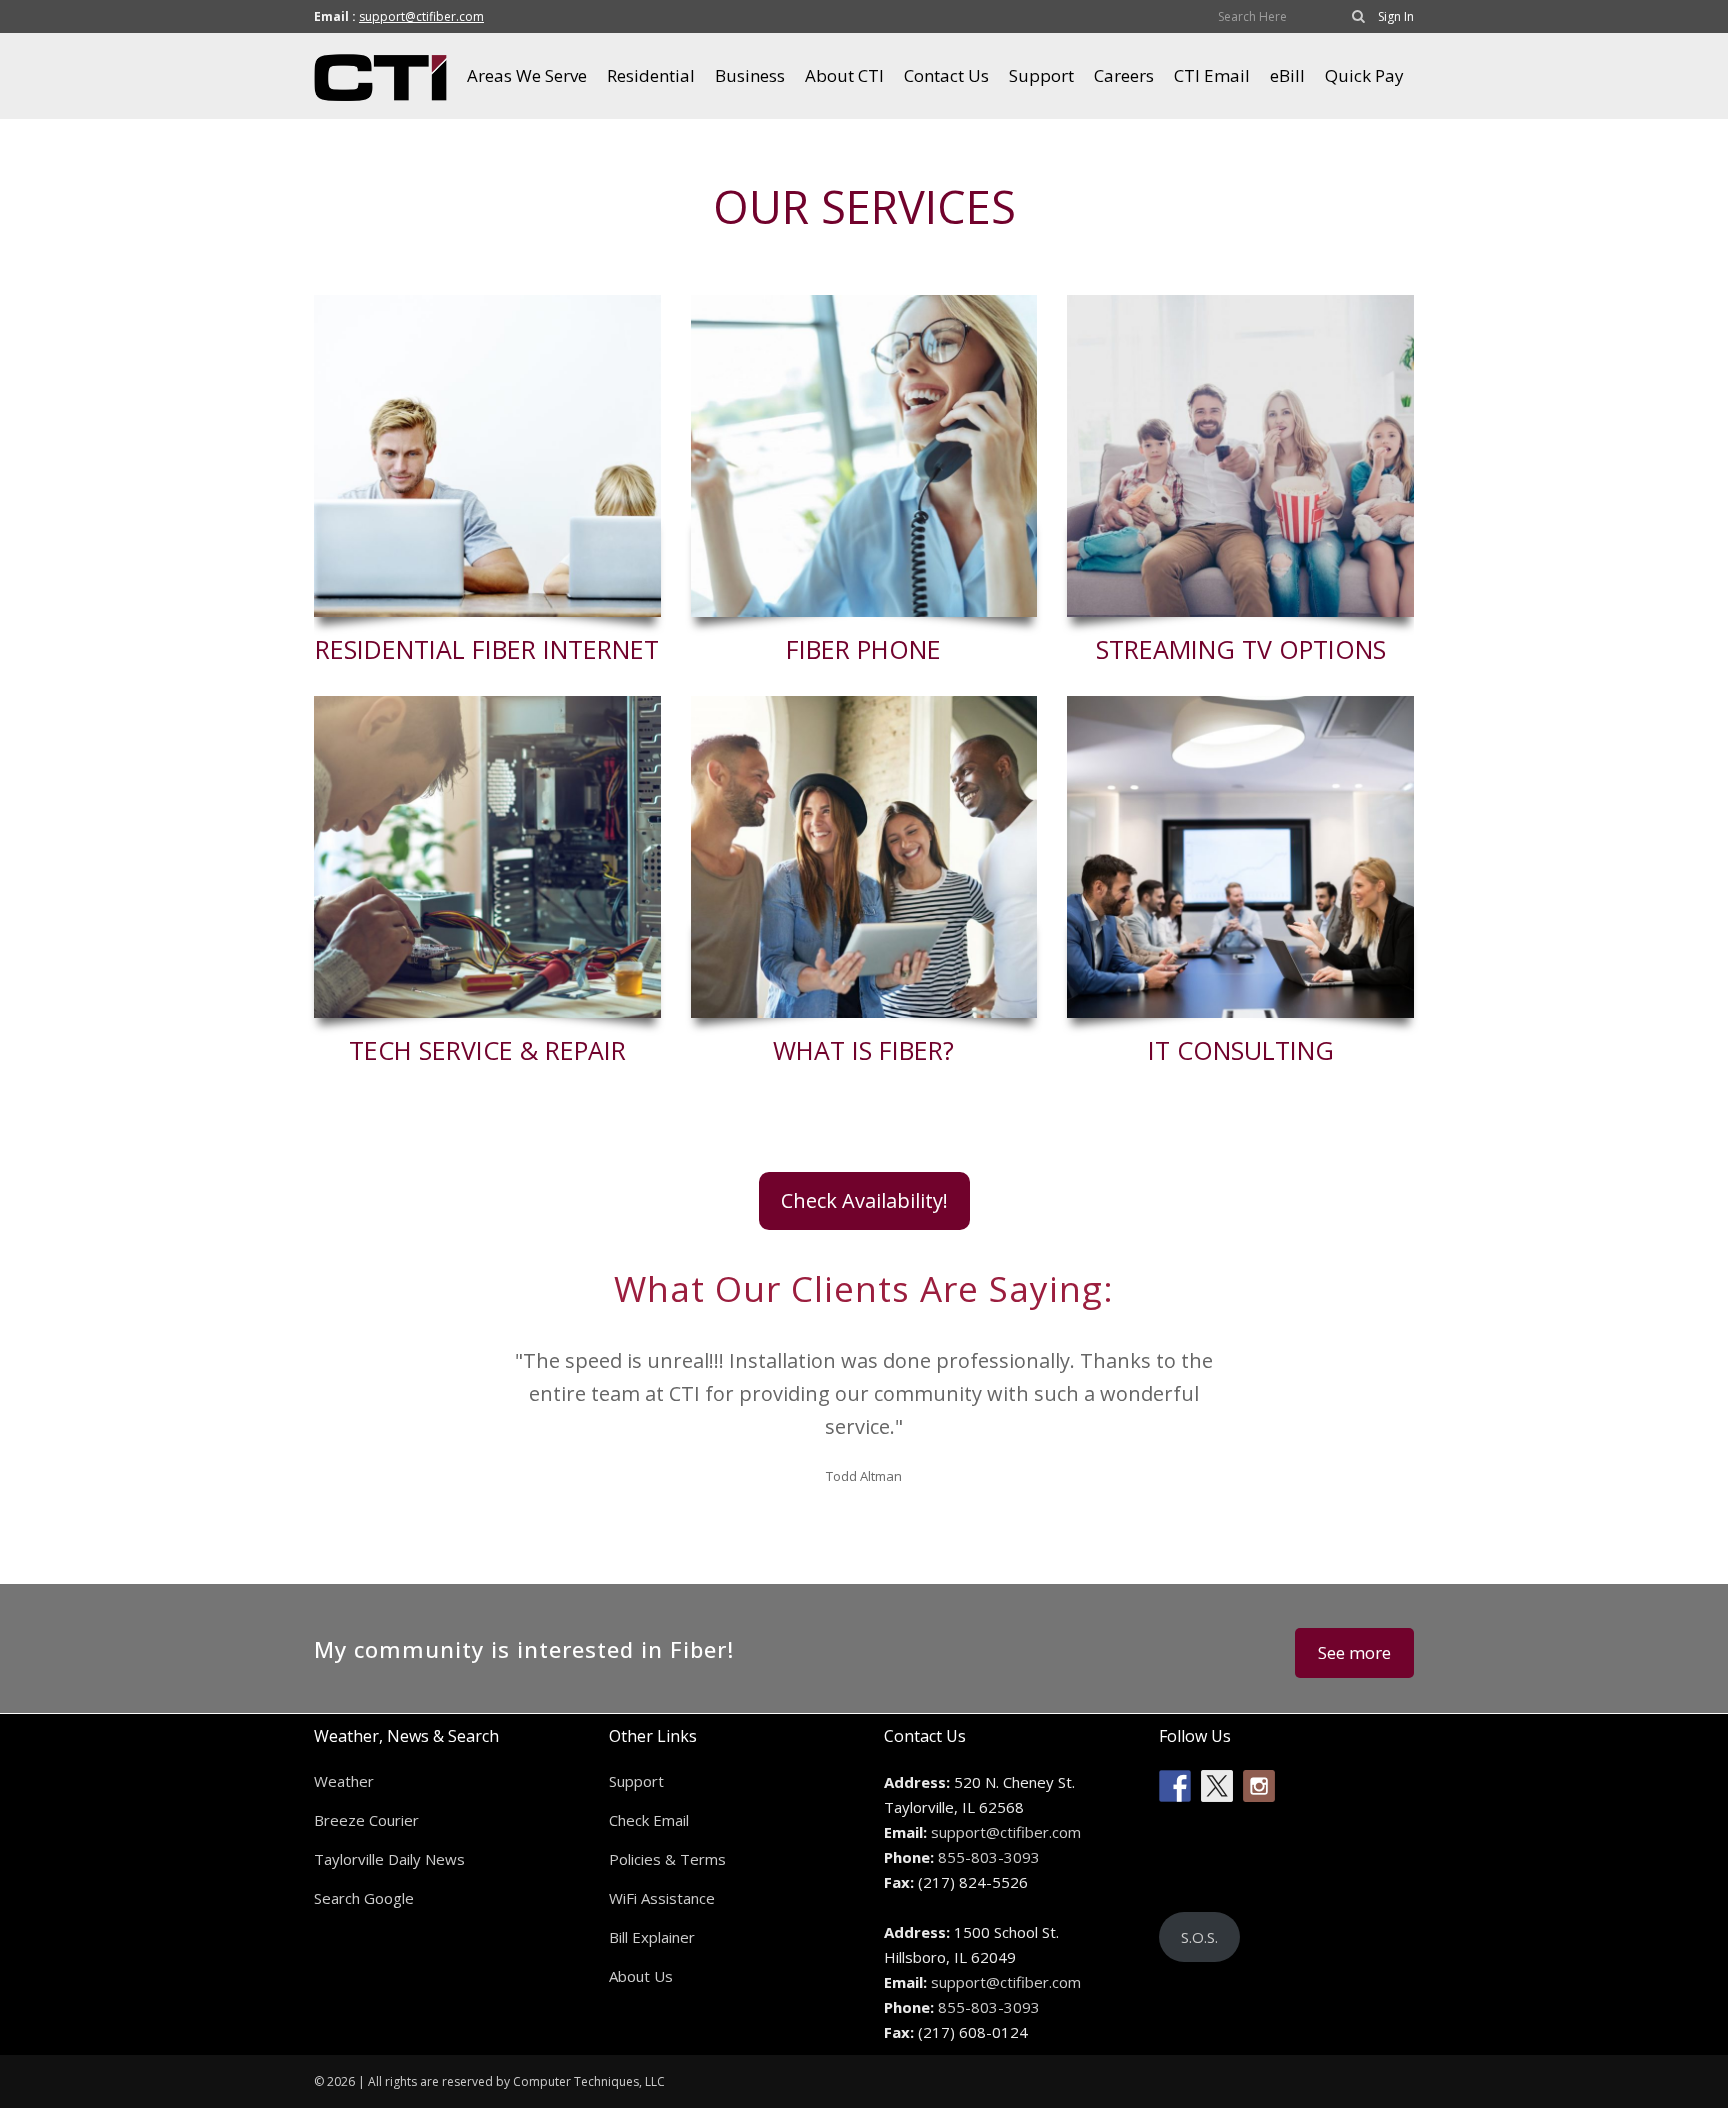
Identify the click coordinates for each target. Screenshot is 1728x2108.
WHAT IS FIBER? (863, 1050)
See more (1354, 1652)
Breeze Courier (366, 1820)
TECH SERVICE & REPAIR (487, 1050)
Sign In (1396, 16)
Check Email (649, 1820)
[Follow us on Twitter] (1217, 1786)
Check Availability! (864, 1200)
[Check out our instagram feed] (1259, 1786)
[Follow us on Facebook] (1175, 1786)
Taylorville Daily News (389, 1859)
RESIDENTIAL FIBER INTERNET (487, 649)
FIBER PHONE (863, 649)
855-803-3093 (989, 1857)
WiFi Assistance (662, 1898)
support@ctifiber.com (421, 16)
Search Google (364, 1898)
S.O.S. (1199, 1937)
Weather (344, 1781)
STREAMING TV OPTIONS (1241, 649)
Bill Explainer (652, 1937)
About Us (641, 1976)
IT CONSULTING (1241, 1050)
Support (636, 1781)
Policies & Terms (667, 1859)
